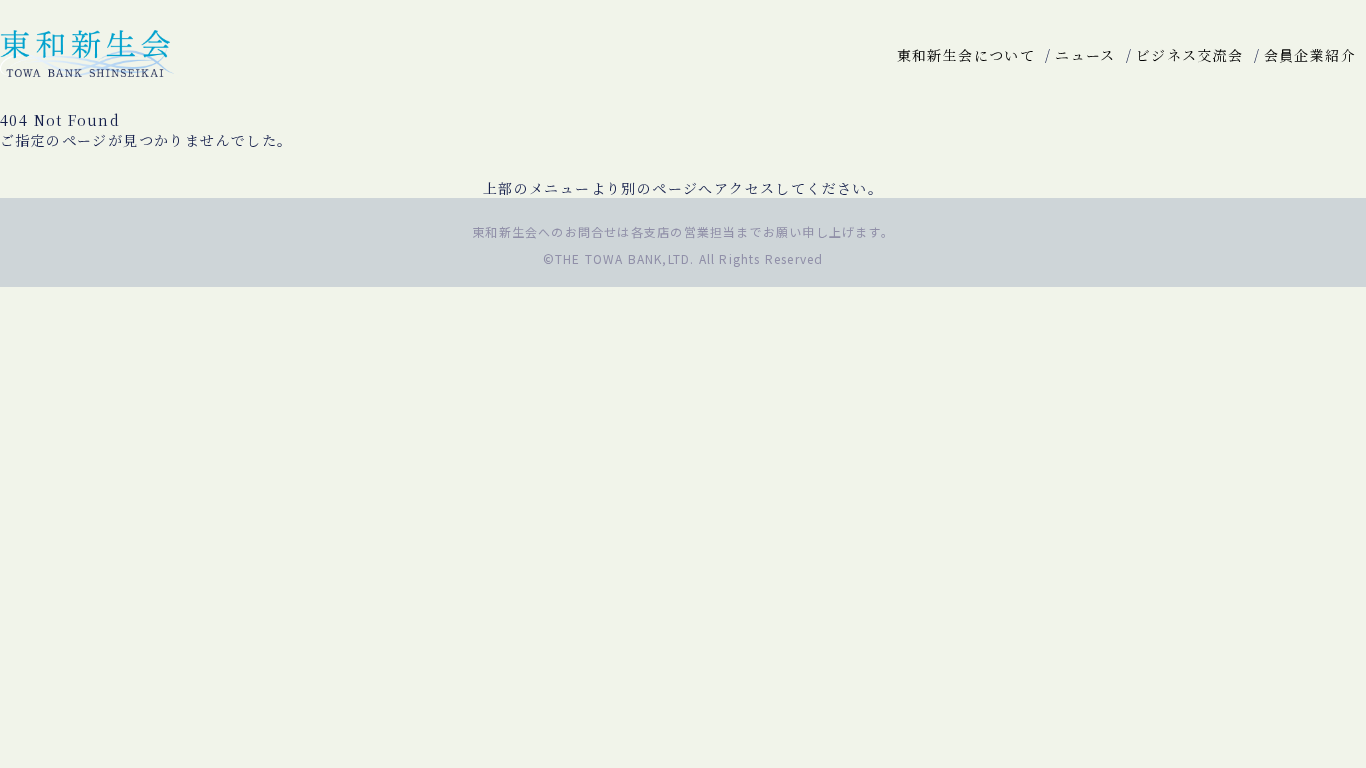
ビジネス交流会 (1190, 55)
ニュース (1085, 55)
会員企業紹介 (1310, 55)
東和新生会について (966, 55)
